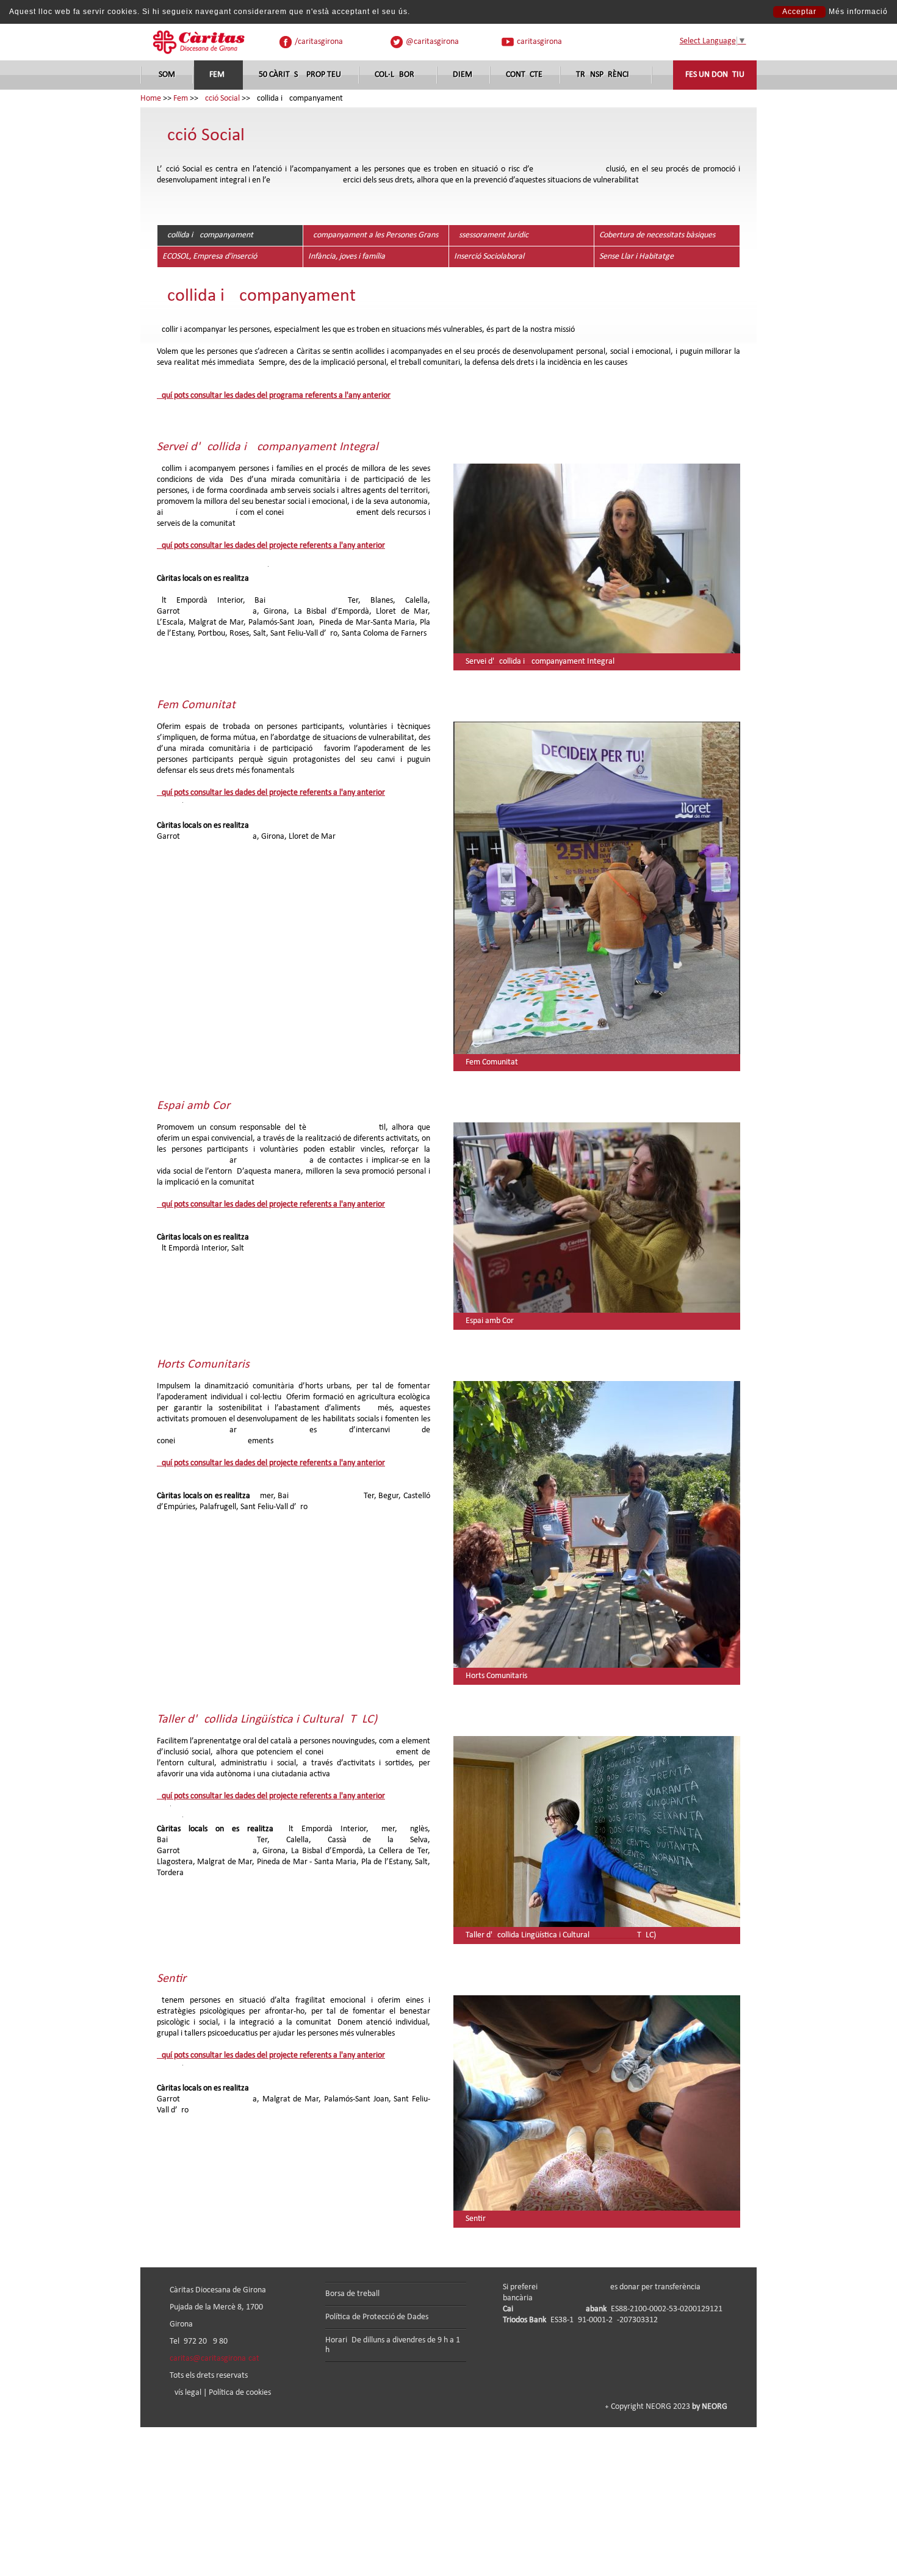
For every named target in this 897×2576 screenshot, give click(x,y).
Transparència (605, 75)
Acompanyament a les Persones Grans (373, 235)
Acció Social (220, 99)
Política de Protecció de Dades (377, 2317)
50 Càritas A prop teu (300, 75)
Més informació (858, 12)
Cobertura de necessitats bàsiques (657, 235)
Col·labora (397, 75)
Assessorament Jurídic (491, 235)
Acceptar (799, 12)
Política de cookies (240, 2393)
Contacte (524, 75)
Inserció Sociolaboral (489, 257)
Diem (463, 75)
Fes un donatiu (715, 75)
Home (151, 99)
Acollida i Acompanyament (208, 235)
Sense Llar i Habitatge (636, 257)
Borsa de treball (352, 2294)
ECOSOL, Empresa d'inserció (210, 257)
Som (167, 75)
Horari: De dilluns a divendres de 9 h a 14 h (395, 2345)
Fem (217, 75)
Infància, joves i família (347, 257)
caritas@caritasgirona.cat (214, 2359)
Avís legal (186, 2393)
